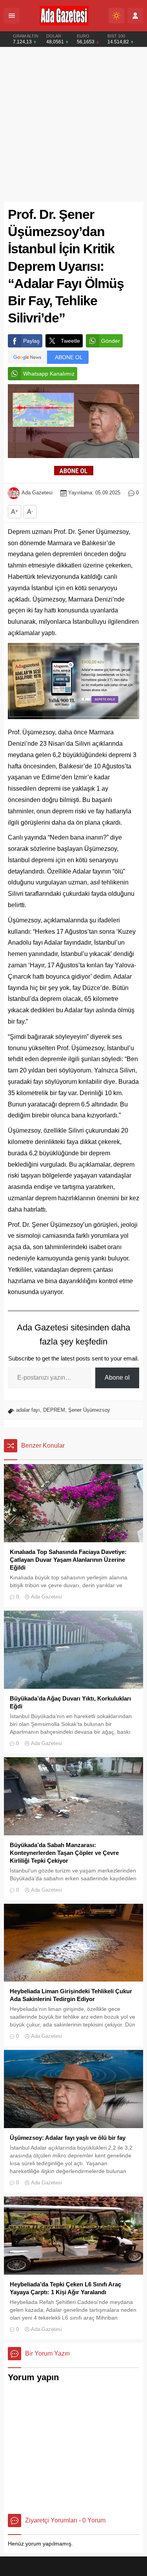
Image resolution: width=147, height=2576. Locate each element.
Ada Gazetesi (37, 493)
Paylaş (31, 341)
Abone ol (117, 1378)
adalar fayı (28, 1410)
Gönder (111, 341)
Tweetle (70, 341)
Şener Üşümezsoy (89, 1410)
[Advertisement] (73, 124)
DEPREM (54, 1410)
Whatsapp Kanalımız (49, 374)
